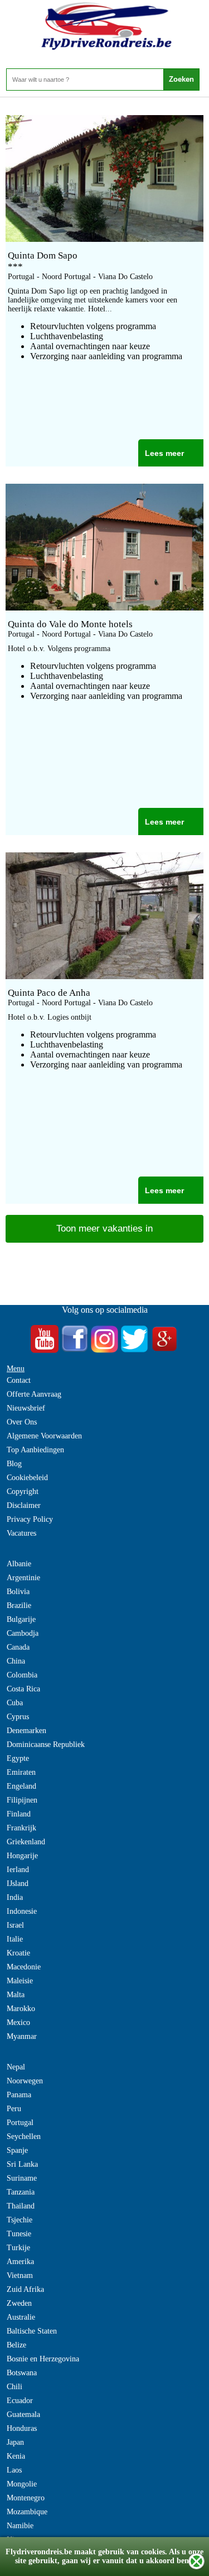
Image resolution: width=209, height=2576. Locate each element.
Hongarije (22, 1856)
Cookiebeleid (27, 1478)
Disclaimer (24, 1505)
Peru (14, 2109)
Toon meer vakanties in (104, 1229)
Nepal (16, 2067)
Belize (16, 2345)
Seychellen (24, 2136)
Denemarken (26, 1731)
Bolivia (18, 1592)
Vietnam (20, 2275)
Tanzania (21, 2192)
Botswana (22, 2373)
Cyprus (18, 1717)
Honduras (22, 2428)
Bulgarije (21, 1619)
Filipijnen (22, 1800)
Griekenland (26, 1842)
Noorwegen (25, 2081)
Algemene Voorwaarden (44, 1436)
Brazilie (19, 1605)
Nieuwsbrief (26, 1408)
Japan (15, 2442)
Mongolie (22, 2484)
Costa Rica (23, 1689)
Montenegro (26, 2498)
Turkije (18, 2248)
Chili (14, 2387)
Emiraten (21, 1772)
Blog (14, 1464)
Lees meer (164, 453)
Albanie (19, 1564)
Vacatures (21, 1533)
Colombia (22, 1675)
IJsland (18, 1883)
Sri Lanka (22, 2164)
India (15, 1897)
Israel (15, 1925)
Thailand (21, 2206)
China (16, 1661)
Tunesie (19, 2234)
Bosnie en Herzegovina (43, 2359)
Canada (18, 1647)
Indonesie (22, 1911)
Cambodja (23, 1633)
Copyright (23, 1492)
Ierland (18, 1870)
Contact (19, 1380)
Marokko (21, 2009)
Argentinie (23, 1578)
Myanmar (22, 2036)
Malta (16, 1995)
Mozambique (27, 2512)
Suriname (22, 2178)
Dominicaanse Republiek (46, 1744)
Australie (21, 2317)
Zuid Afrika (25, 2289)
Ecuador (20, 2401)
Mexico (18, 2022)
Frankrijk (21, 1828)
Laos (14, 2470)
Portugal (20, 2123)
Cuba (15, 1703)
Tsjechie (20, 2220)
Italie (15, 1939)
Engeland (21, 1786)
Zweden (19, 2303)
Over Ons (22, 1422)
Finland (19, 1814)
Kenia (16, 2456)
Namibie (20, 2526)
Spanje (17, 2150)
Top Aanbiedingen (35, 1450)
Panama (19, 2095)
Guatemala (23, 2414)
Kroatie (18, 1953)
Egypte (18, 1758)
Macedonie (24, 1967)
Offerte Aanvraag (34, 1394)
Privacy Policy (30, 1519)
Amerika (20, 2262)
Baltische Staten (32, 2331)
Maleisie (20, 1981)
